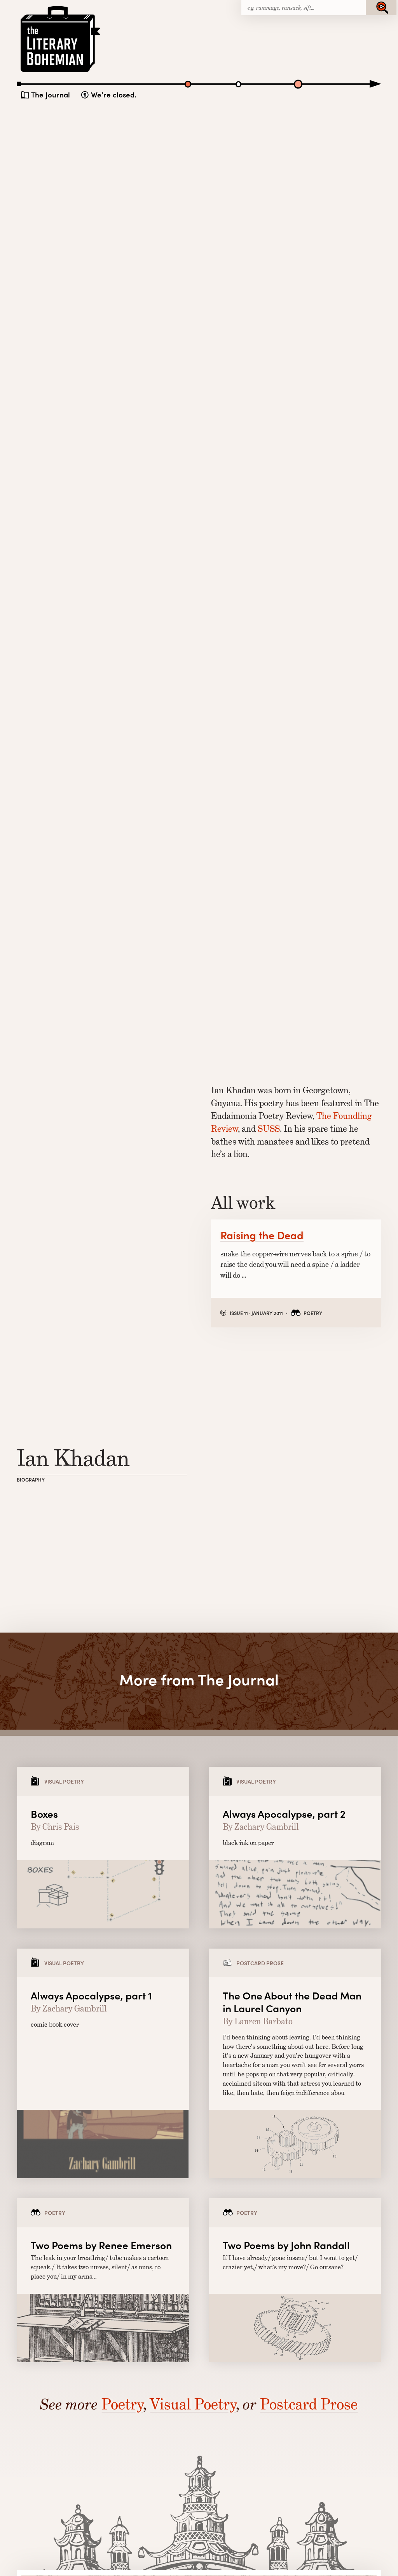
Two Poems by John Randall (286, 2245)
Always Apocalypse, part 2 (284, 1813)
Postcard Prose (309, 2404)
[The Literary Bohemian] (61, 71)
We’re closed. (114, 95)
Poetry (122, 2404)
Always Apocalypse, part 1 (91, 1995)
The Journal (51, 95)
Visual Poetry (193, 2404)
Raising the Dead (262, 1235)
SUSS (269, 1129)
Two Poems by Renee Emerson (101, 2245)
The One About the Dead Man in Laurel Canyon (292, 2002)
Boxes (44, 1813)
